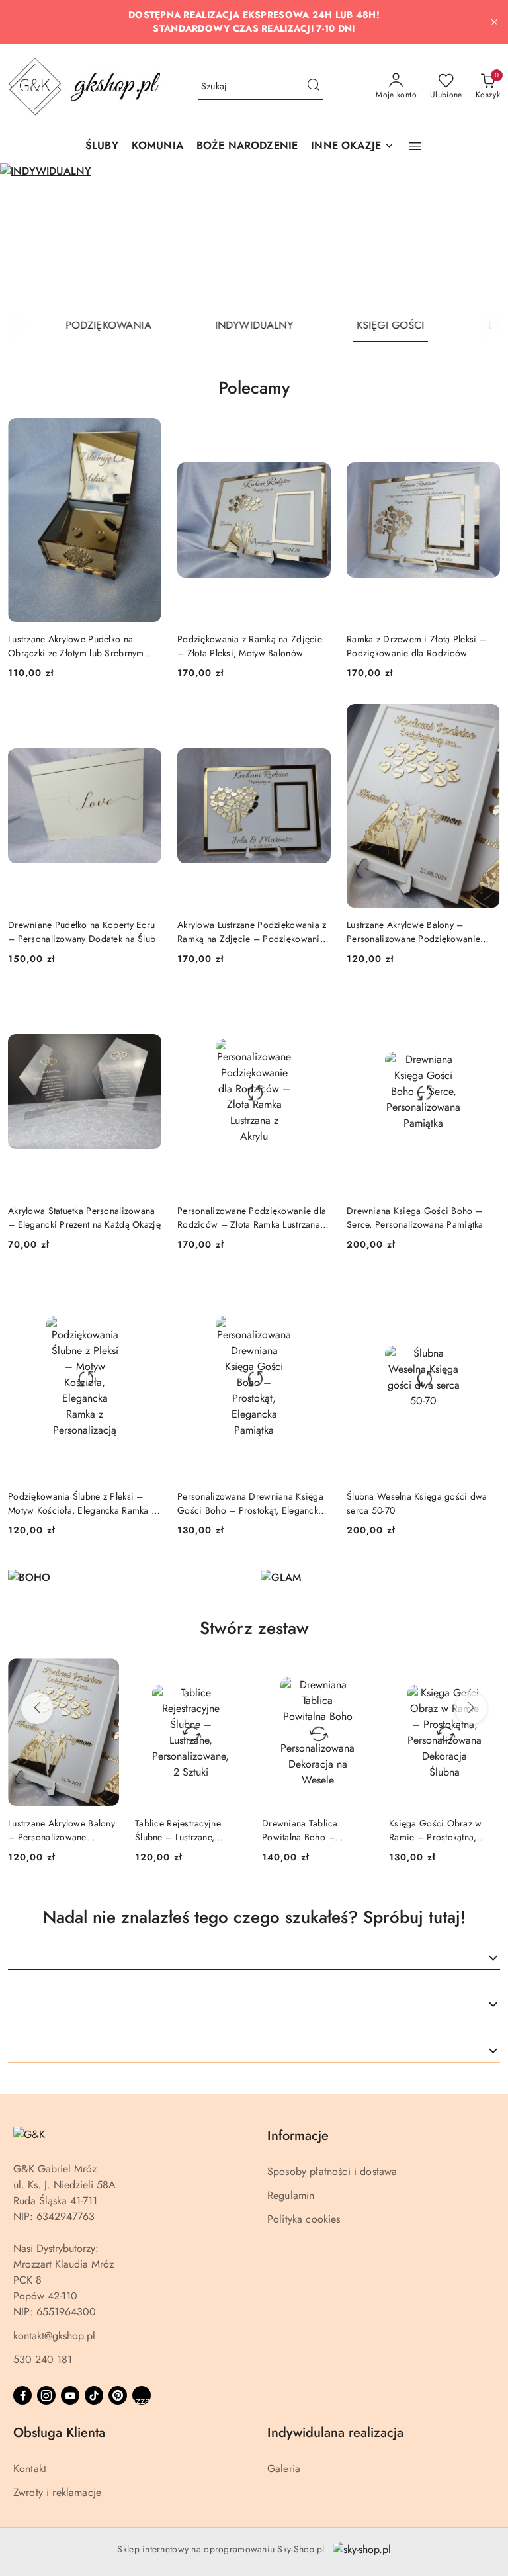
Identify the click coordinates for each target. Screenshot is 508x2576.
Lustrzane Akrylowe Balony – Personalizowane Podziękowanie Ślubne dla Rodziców (413, 931)
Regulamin (291, 2195)
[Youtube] (70, 2395)
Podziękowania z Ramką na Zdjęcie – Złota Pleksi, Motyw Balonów (250, 646)
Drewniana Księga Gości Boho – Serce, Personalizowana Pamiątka (415, 1217)
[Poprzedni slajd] (29, 236)
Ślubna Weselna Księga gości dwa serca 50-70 (417, 1503)
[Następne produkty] (471, 1708)
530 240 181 (43, 2359)
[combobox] (254, 1959)
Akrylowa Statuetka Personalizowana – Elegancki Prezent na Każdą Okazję (84, 1217)
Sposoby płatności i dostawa (332, 2171)
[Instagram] (46, 2395)
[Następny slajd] (479, 236)
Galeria (284, 2469)
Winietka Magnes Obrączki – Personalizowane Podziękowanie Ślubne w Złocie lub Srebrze (444, 1830)
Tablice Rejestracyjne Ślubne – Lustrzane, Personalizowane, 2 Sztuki (61, 1830)
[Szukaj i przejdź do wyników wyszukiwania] (314, 87)
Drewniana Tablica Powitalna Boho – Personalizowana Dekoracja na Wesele (178, 1830)
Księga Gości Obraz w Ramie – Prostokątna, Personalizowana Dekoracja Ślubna (309, 1830)
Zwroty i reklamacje (57, 2492)
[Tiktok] (94, 2395)
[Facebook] (22, 2395)
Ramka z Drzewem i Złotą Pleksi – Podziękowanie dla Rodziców (416, 646)
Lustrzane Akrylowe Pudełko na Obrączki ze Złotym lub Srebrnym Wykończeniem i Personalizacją (76, 646)
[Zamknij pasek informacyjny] (494, 22)
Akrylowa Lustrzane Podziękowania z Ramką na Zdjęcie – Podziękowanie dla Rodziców (252, 931)
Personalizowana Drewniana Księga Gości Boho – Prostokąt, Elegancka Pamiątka (250, 1503)
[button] (353, 147)
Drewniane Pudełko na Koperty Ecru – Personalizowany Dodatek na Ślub (82, 931)
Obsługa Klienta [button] (59, 2433)
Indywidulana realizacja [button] (335, 2433)
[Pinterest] (118, 2395)
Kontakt (30, 2469)
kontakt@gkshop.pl (54, 2336)
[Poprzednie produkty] (37, 1708)
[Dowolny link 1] (142, 2395)
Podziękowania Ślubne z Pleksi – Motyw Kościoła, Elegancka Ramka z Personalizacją (82, 1503)
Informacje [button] (298, 2136)
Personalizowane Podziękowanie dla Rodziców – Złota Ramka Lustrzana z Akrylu (252, 1217)
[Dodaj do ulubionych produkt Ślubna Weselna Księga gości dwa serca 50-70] (485, 1291)
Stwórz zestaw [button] (254, 1628)
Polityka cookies (304, 2219)
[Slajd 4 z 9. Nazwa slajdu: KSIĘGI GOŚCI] (254, 236)
